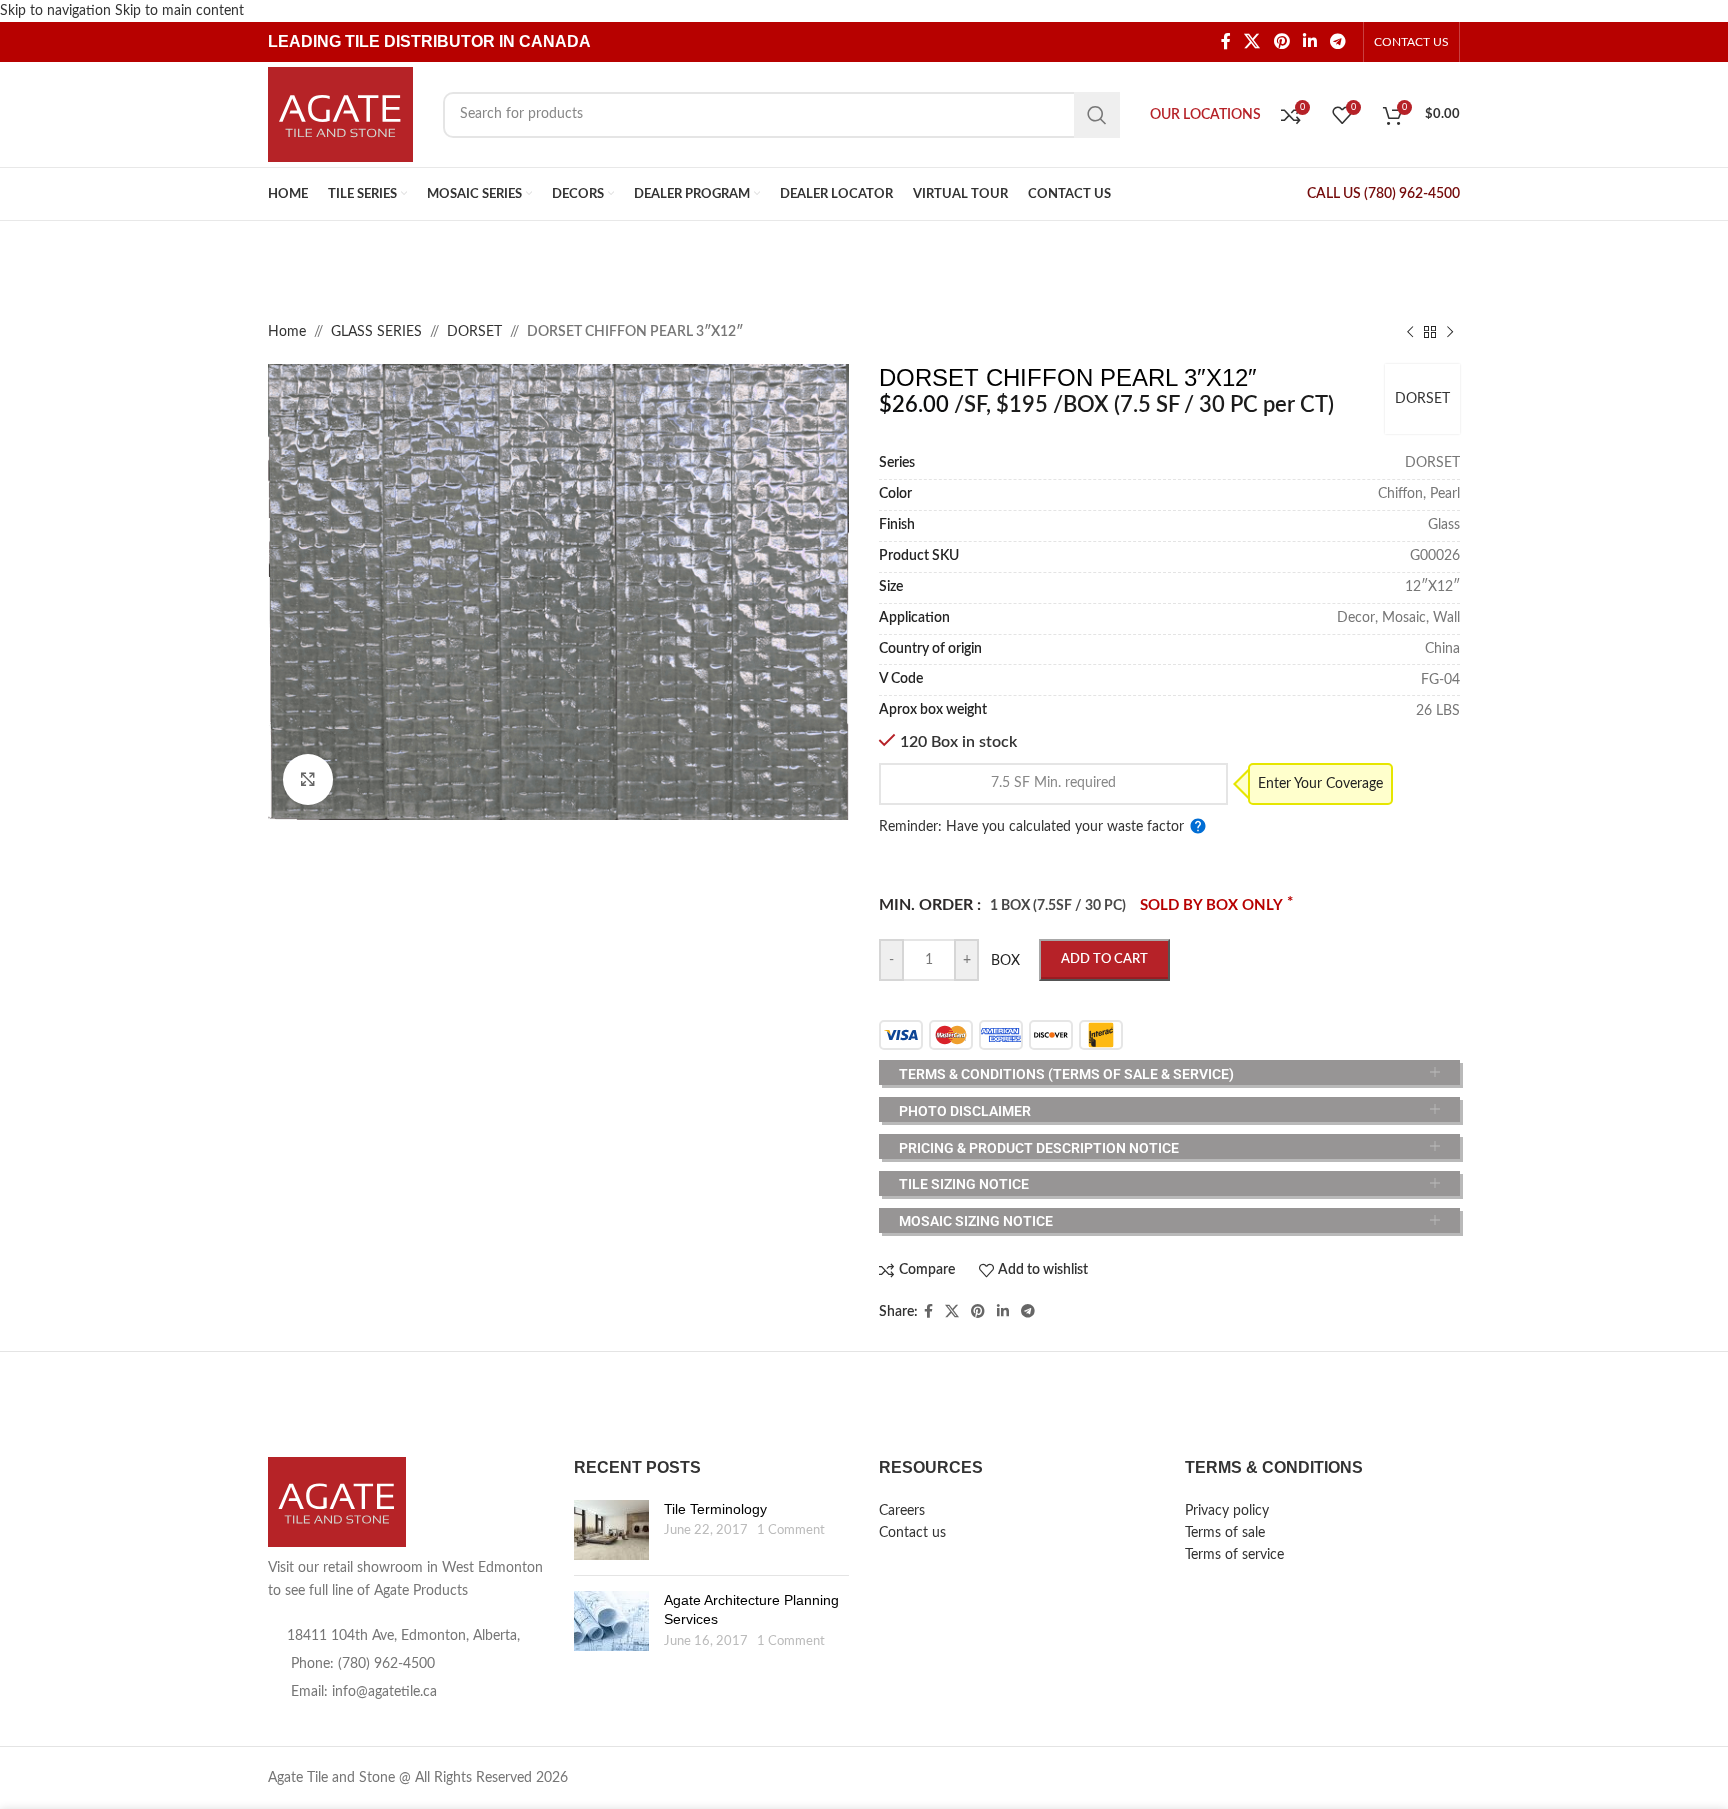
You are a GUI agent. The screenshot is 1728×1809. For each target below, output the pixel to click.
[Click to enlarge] (308, 779)
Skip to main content (179, 11)
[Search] (1097, 115)
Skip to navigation (57, 11)
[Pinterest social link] (1281, 42)
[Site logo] (340, 114)
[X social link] (1252, 42)
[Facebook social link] (1225, 42)
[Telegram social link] (1338, 42)
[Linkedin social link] (1309, 42)
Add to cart (1104, 959)
